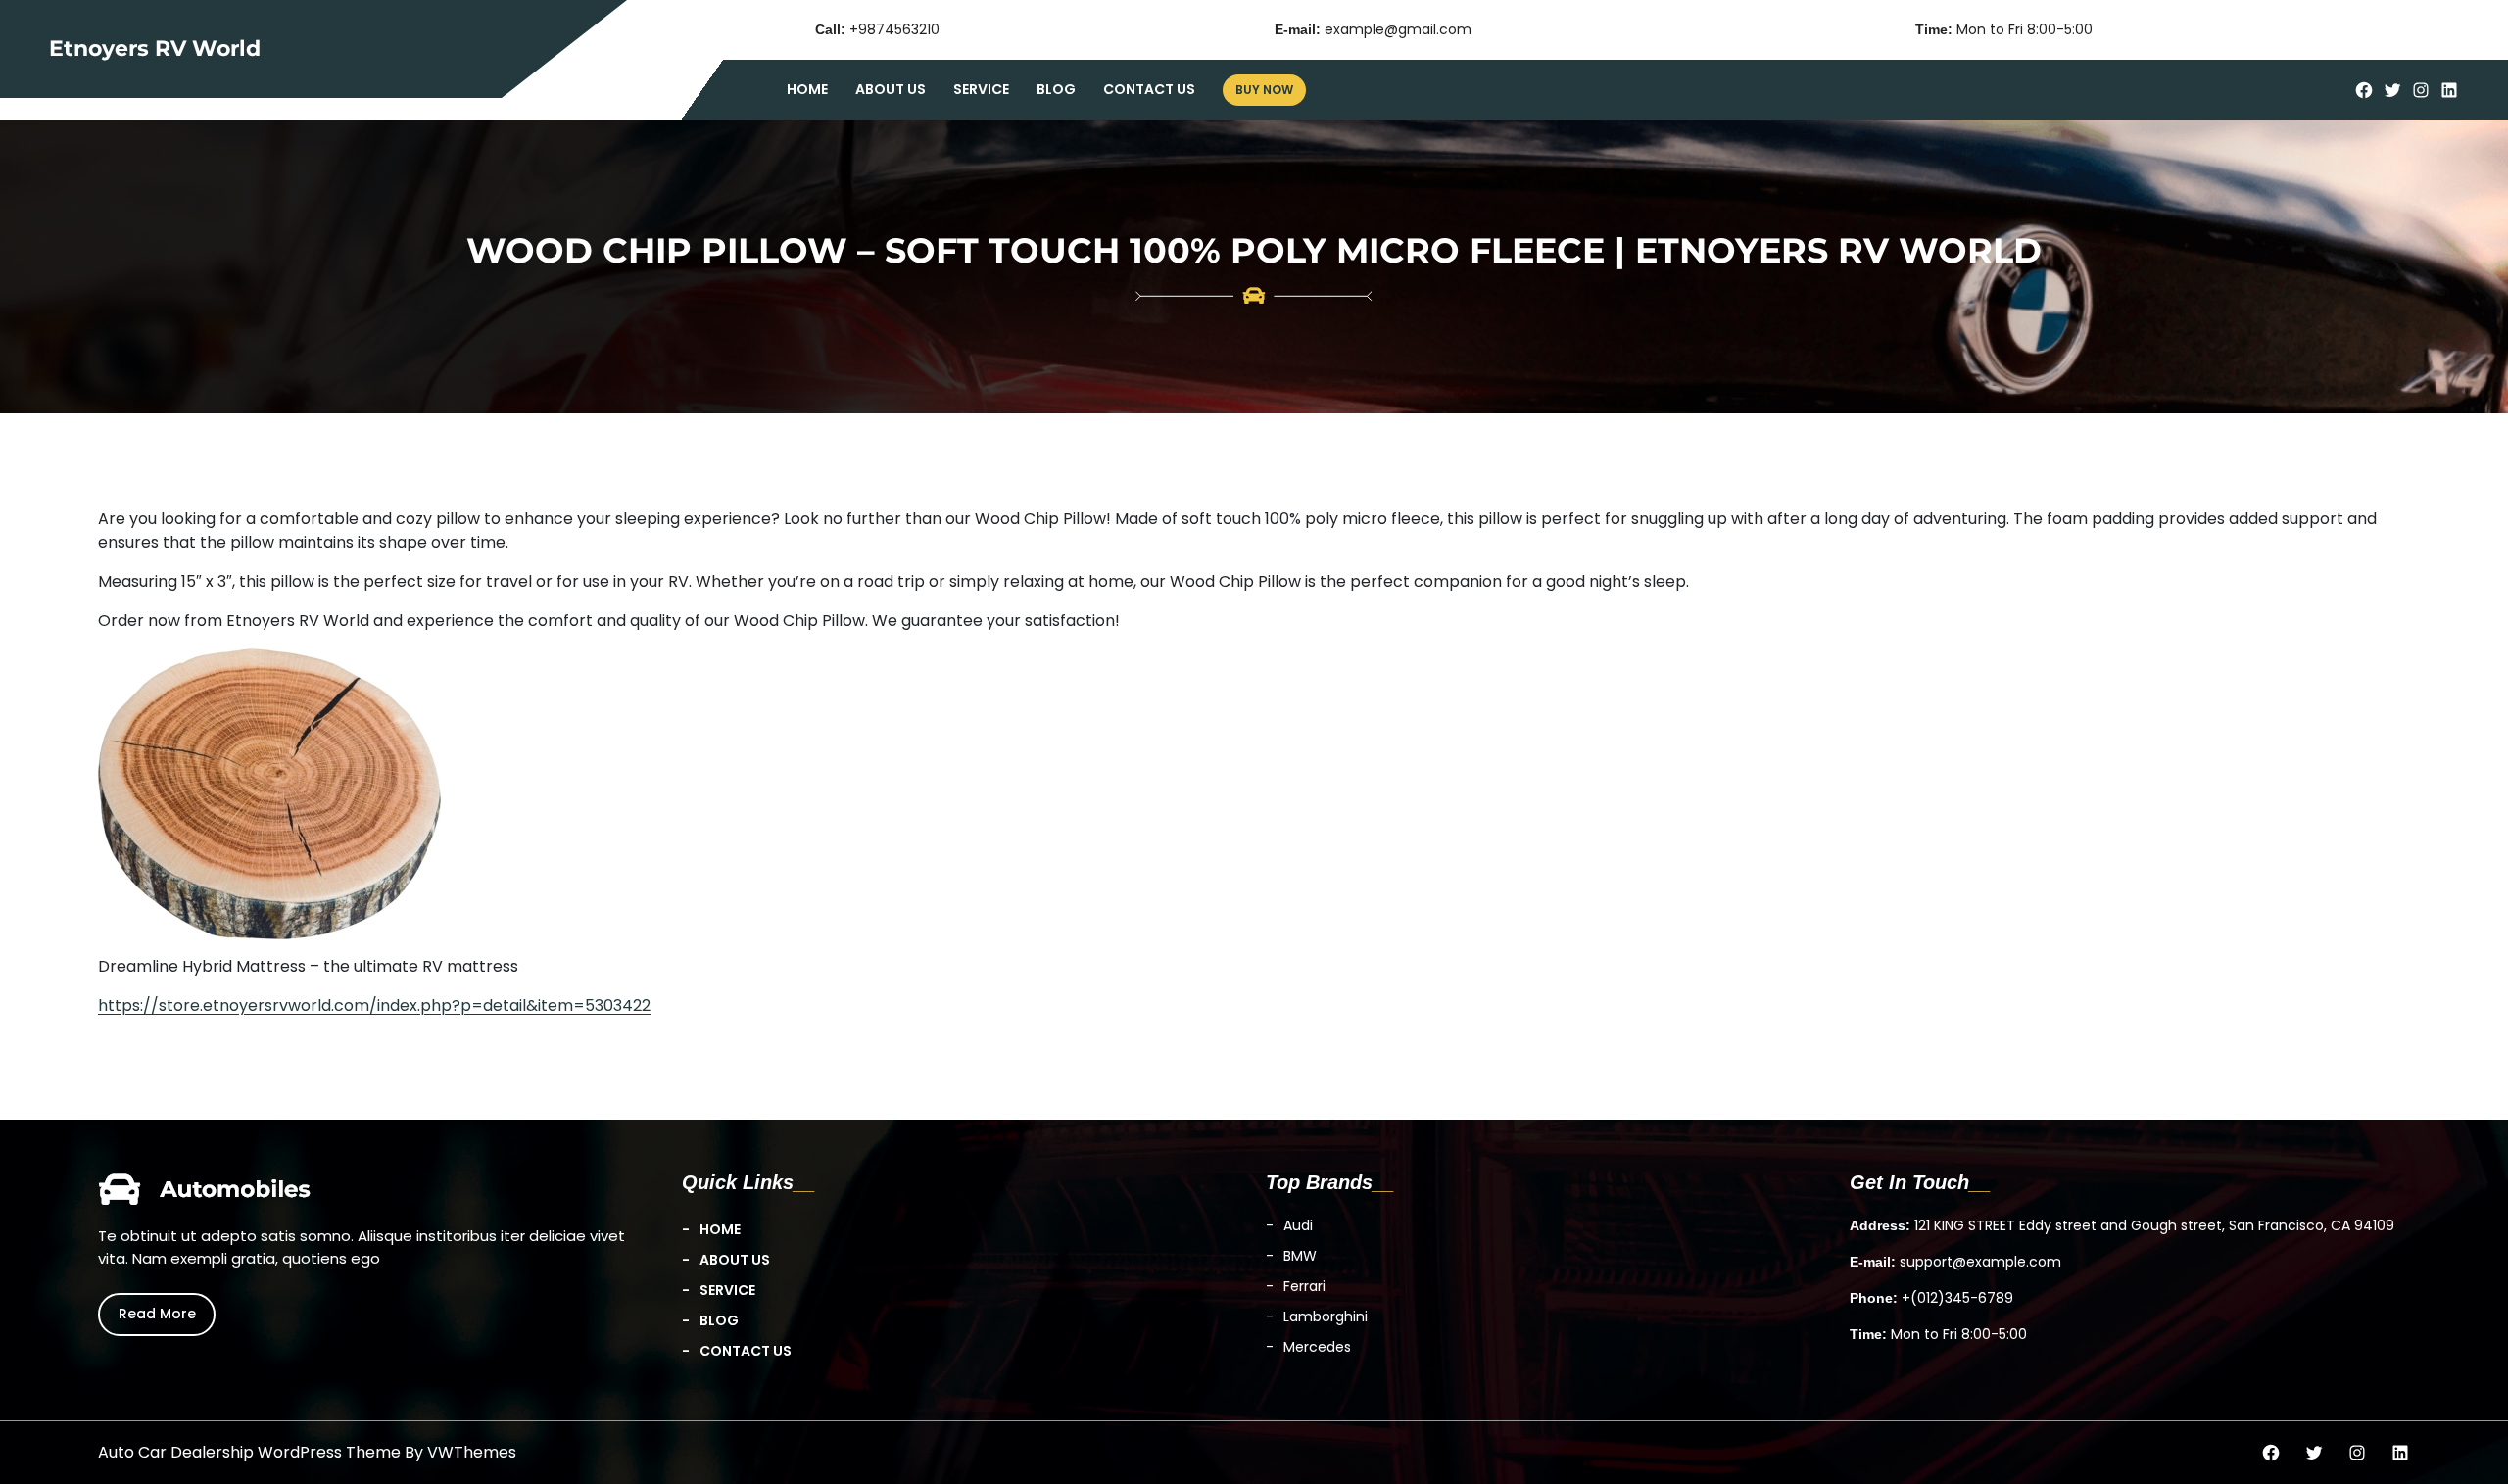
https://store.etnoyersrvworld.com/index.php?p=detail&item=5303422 (374, 1005)
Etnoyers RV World (155, 48)
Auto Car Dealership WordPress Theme (249, 1452)
